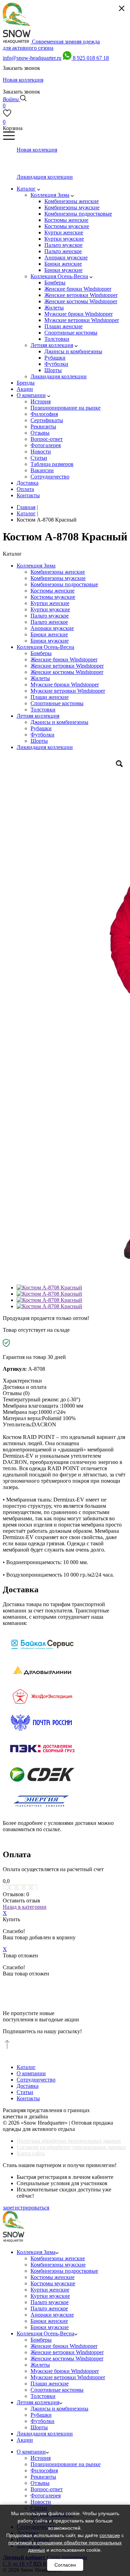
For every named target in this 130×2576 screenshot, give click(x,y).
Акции (25, 2440)
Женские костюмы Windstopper (67, 672)
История (41, 2458)
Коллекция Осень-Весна (45, 647)
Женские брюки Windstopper (64, 659)
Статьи (25, 2092)
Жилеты (40, 678)
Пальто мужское (50, 616)
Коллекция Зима (36, 566)
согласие (110, 2535)
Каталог (26, 2067)
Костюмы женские (53, 591)
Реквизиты (43, 2477)
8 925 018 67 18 (91, 58)
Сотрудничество (36, 2080)
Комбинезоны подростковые (64, 584)
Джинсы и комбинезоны (59, 722)
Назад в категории (25, 1907)
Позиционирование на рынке (66, 2464)
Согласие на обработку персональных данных (71, 2147)
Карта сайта (31, 2153)
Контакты (28, 2098)
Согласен (65, 2565)
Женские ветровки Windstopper (67, 666)
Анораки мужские (52, 628)
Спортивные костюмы (57, 703)
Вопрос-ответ (47, 2489)
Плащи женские (50, 697)
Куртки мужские (50, 609)
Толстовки (43, 710)
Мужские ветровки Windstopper (68, 691)
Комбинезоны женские (58, 572)
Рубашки (41, 728)
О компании (31, 2073)
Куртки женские (50, 603)
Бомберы (41, 653)
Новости (41, 2502)
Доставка (28, 2086)
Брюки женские (49, 634)
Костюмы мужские (53, 597)
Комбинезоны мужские (58, 578)
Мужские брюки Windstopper (65, 685)
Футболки (42, 735)
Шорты (39, 741)
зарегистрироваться (26, 2208)
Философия (44, 2470)
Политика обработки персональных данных (69, 2141)
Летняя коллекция (38, 716)
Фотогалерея (46, 2495)
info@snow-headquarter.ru (32, 58)
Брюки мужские (50, 641)
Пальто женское (49, 622)
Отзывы (40, 2483)
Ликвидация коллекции (45, 747)
